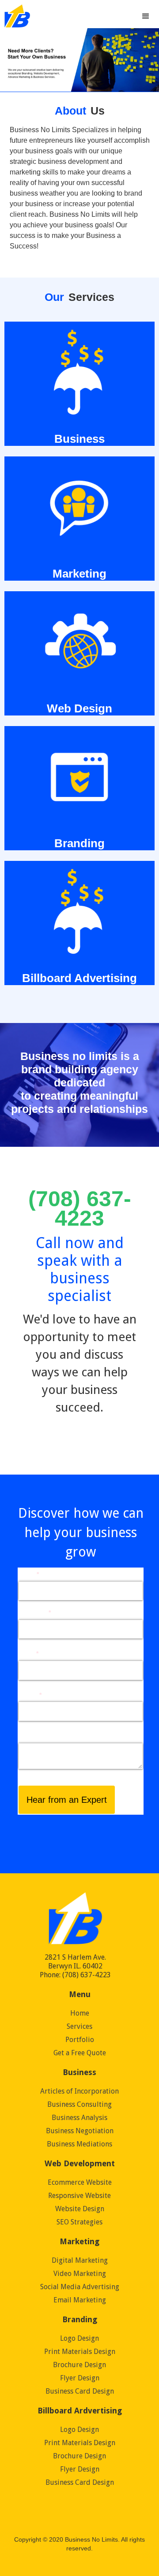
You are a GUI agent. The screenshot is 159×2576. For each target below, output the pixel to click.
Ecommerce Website (80, 2182)
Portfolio (80, 2040)
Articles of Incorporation (79, 2091)
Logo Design (79, 2338)
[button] (146, 11)
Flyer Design (80, 2378)
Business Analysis (79, 2118)
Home (80, 2013)
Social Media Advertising (80, 2287)
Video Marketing (80, 2274)
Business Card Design (80, 2391)
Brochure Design (79, 2365)
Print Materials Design (80, 2352)
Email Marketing (80, 2300)
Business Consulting (79, 2104)
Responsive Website (79, 2196)
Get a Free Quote (80, 2053)
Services (79, 2026)
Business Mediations (79, 2144)
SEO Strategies (79, 2222)
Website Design (80, 2209)
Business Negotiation (80, 2131)
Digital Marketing (80, 2260)
